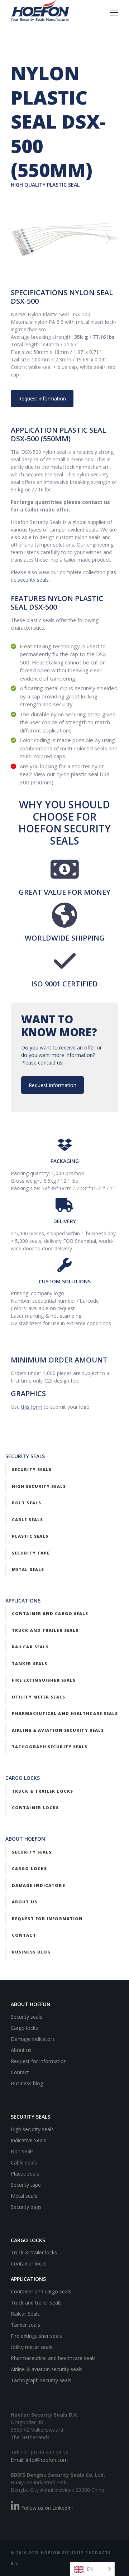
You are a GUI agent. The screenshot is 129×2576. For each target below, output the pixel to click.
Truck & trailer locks (42, 1791)
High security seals (39, 1486)
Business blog (31, 1952)
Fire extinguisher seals (44, 1680)
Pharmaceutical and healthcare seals (65, 1713)
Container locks (35, 1808)
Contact (24, 1935)
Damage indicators (39, 1885)
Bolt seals (27, 1503)
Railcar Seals (30, 1647)
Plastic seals (30, 1536)
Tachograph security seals (50, 1747)
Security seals (32, 1469)
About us (25, 1902)
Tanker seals (30, 1664)
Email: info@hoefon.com (39, 2460)
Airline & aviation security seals (58, 1730)
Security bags (26, 2207)
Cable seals (27, 1520)
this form (32, 1407)
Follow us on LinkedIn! (46, 2508)
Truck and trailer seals (45, 1630)
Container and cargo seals (50, 1613)
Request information (42, 398)
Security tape (31, 1553)
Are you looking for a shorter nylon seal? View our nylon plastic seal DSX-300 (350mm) (66, 774)
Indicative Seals (28, 2140)
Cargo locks (29, 1868)
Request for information (47, 1919)
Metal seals (28, 1569)
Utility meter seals (39, 1697)
